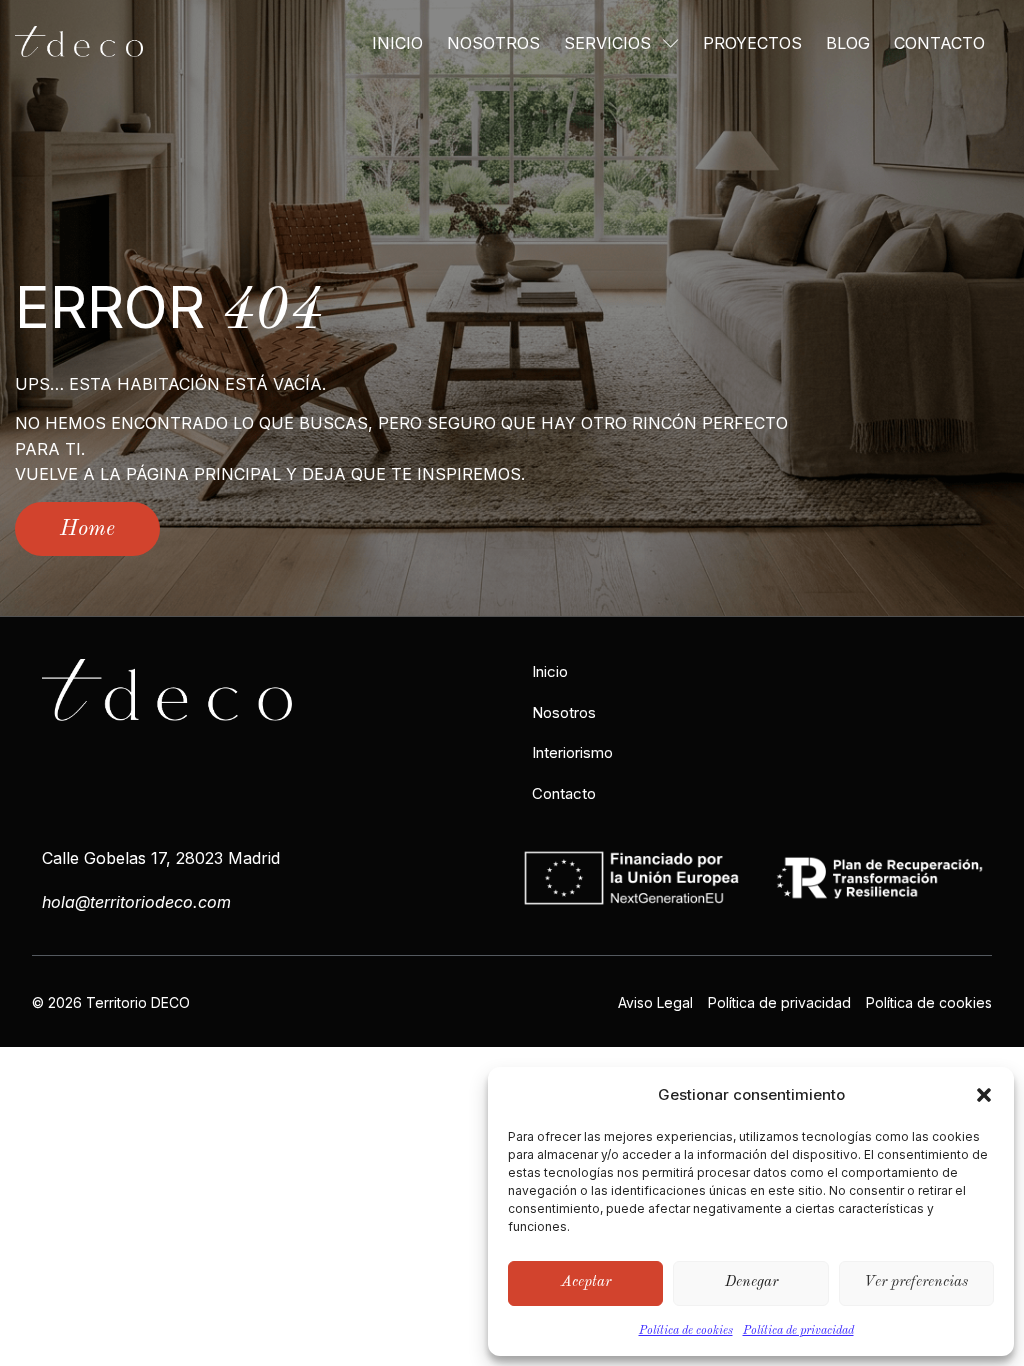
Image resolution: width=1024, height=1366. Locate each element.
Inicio (397, 43)
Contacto (939, 43)
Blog (848, 43)
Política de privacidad (798, 1331)
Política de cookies (686, 1331)
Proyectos (752, 43)
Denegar (751, 1282)
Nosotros (493, 43)
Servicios (607, 43)
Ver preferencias (916, 1282)
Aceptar (586, 1282)
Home (87, 529)
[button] (984, 1095)
